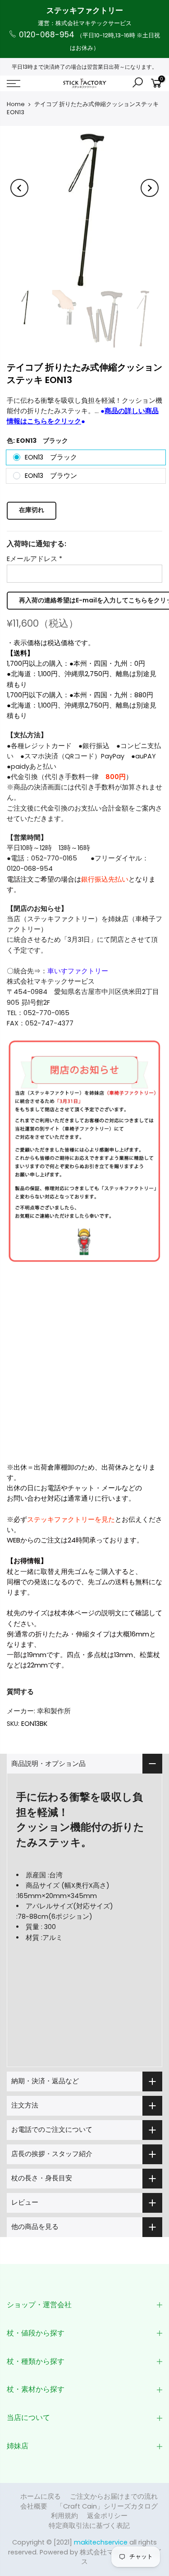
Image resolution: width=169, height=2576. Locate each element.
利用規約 (64, 2516)
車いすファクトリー (78, 971)
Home (16, 104)
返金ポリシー (107, 2516)
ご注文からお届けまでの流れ (114, 2496)
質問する (20, 1692)
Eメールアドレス (34, 559)
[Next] (150, 188)
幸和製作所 (54, 1711)
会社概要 (34, 2506)
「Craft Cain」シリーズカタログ (107, 2506)
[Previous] (19, 188)
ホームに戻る (41, 2496)
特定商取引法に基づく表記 (89, 2526)
